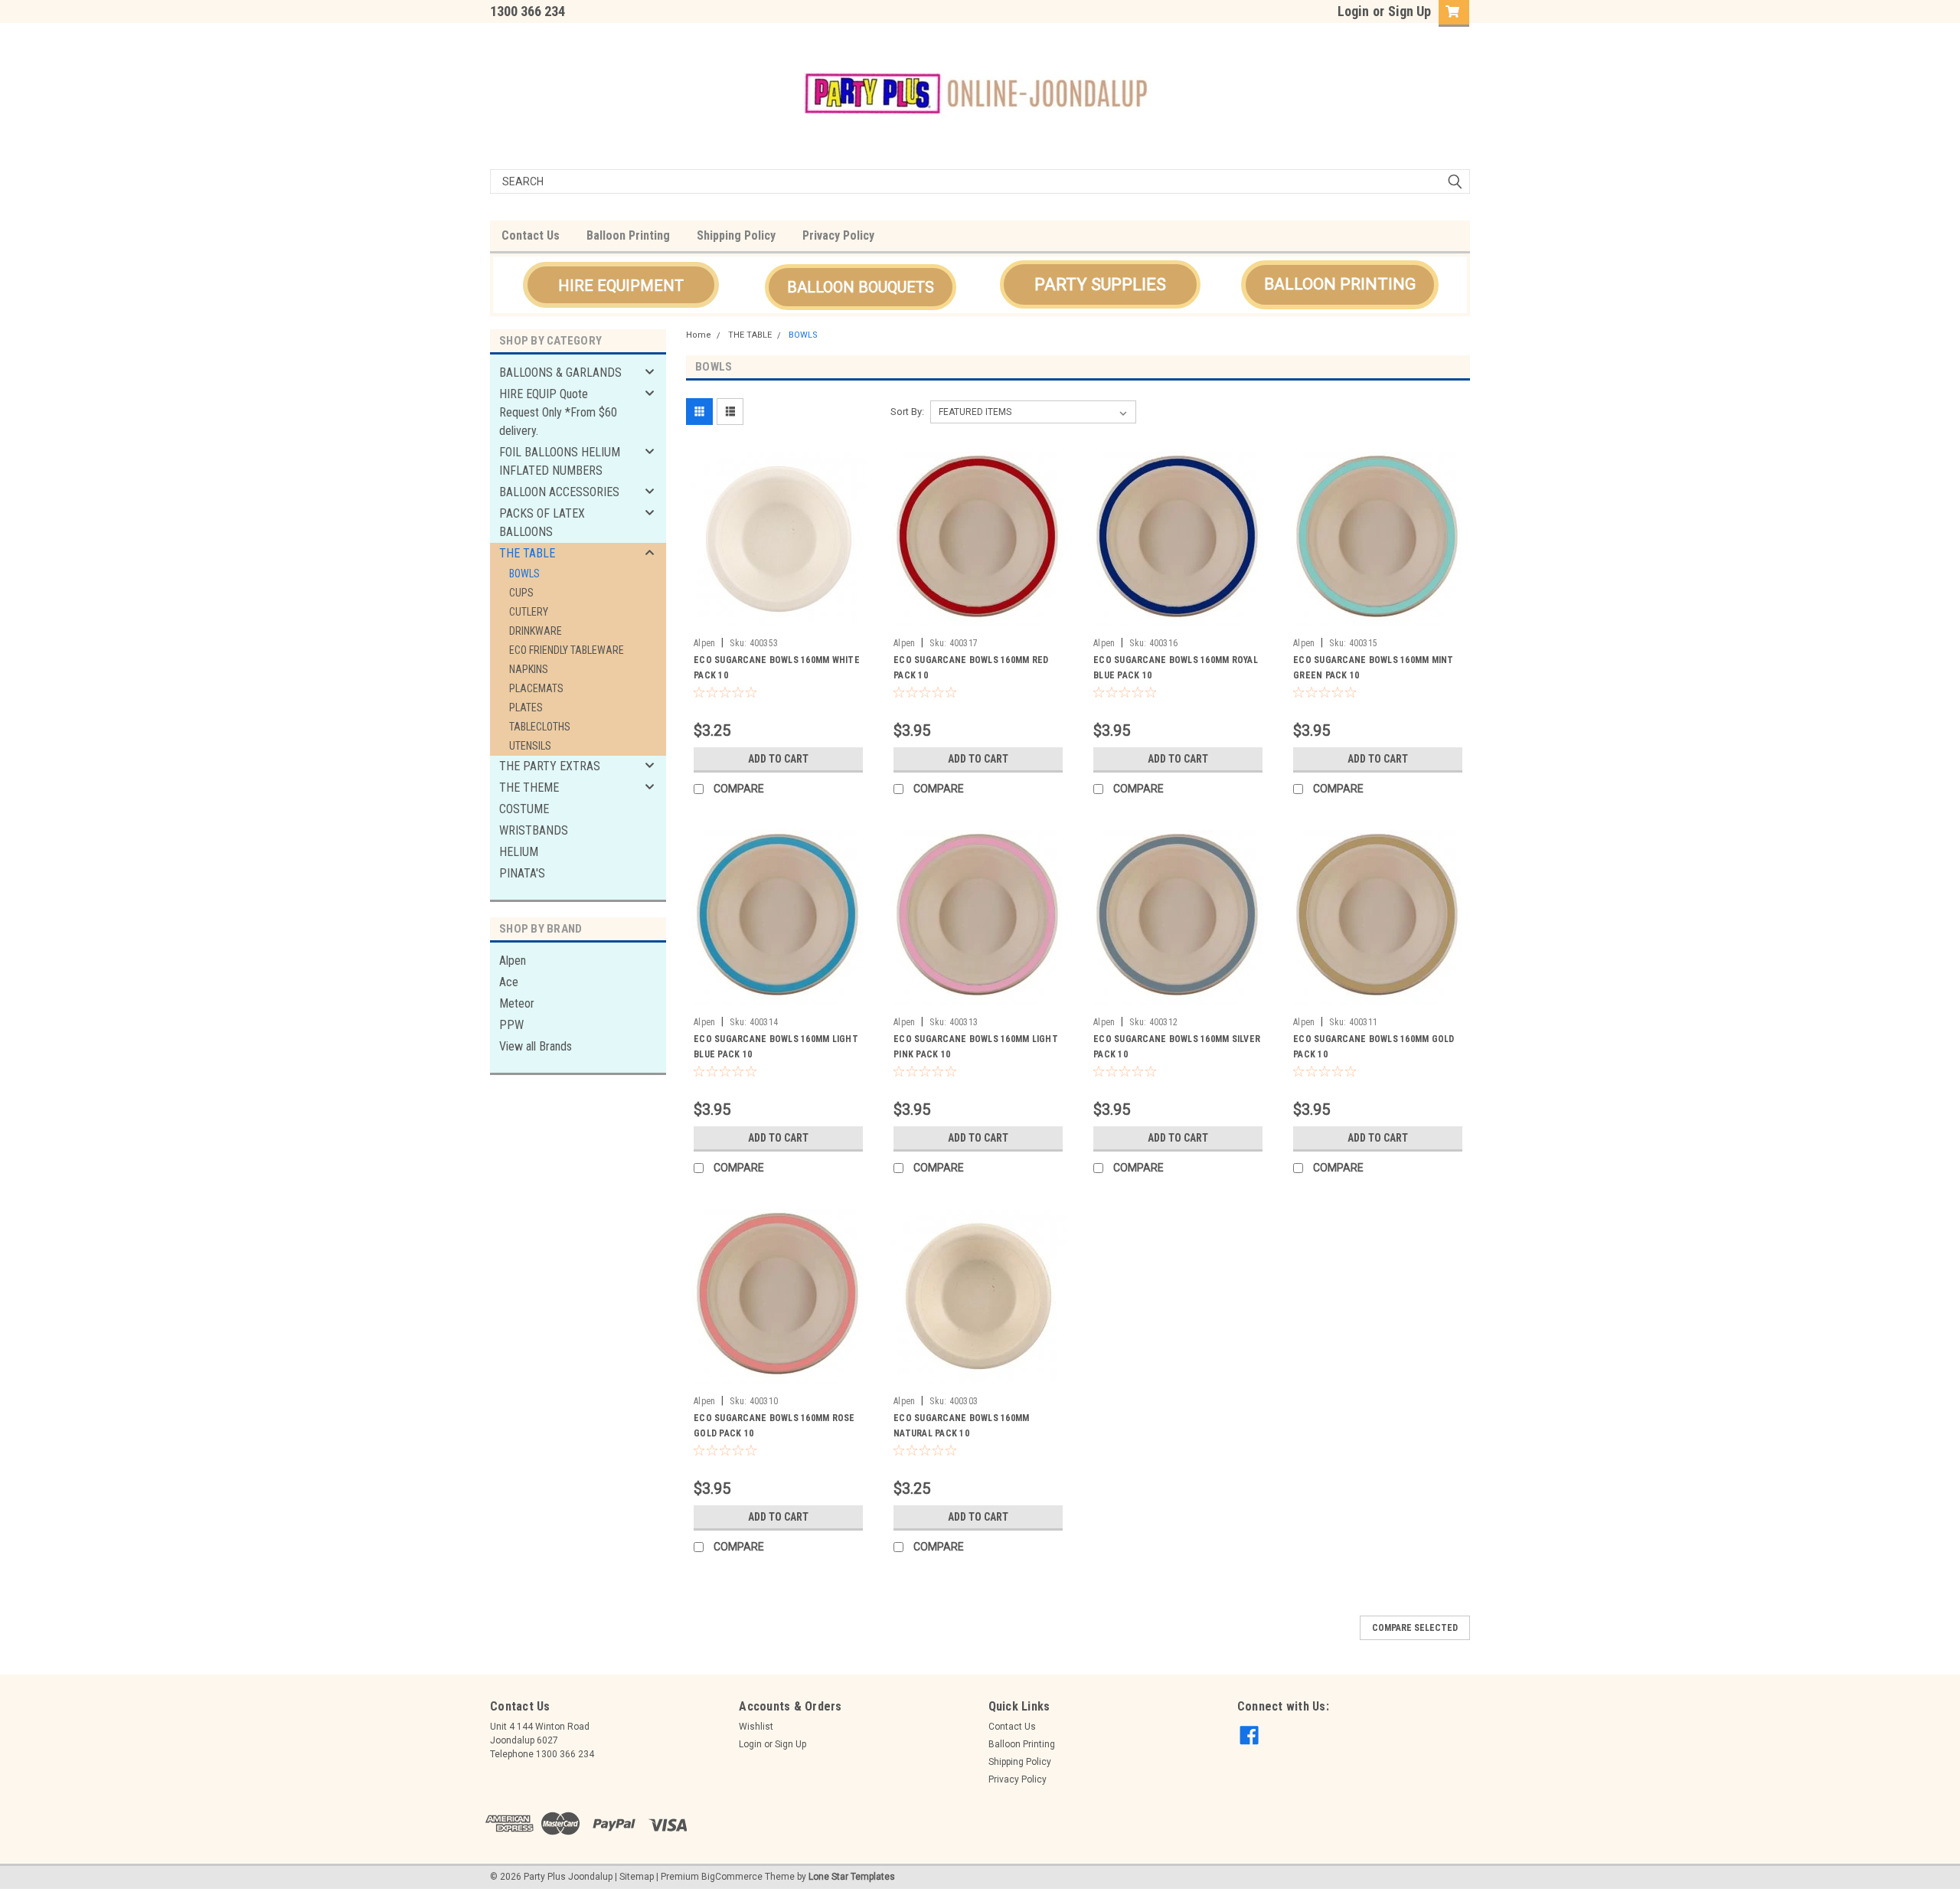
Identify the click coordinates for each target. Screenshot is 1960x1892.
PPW (511, 1025)
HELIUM (519, 852)
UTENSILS (530, 746)
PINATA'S (522, 873)
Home (699, 335)
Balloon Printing (628, 235)
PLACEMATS (536, 688)
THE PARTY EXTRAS (550, 766)
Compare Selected (1415, 1628)
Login (1353, 11)
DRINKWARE (536, 631)
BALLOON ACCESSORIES (559, 492)
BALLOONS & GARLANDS (560, 373)
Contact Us (531, 235)
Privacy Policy (838, 235)
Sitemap (637, 1877)
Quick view (779, 619)
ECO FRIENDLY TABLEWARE (567, 650)
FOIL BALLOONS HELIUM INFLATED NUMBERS (560, 461)
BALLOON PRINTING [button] (1340, 284)
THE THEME (529, 788)
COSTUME (524, 809)
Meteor (517, 1003)
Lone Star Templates (852, 1877)
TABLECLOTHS (540, 727)
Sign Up (1410, 11)
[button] (621, 285)
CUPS (521, 593)
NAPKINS (529, 669)
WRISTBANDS (534, 830)
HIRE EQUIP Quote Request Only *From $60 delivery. (558, 412)
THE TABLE (527, 553)
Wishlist (756, 1727)
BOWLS (524, 573)
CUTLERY (529, 612)
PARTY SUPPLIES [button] (1100, 284)
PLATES (526, 707)
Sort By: (907, 412)
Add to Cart (778, 759)
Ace (509, 982)
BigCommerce (732, 1877)
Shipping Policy (736, 235)
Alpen (513, 961)
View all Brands (536, 1046)
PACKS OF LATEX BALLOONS (542, 523)
